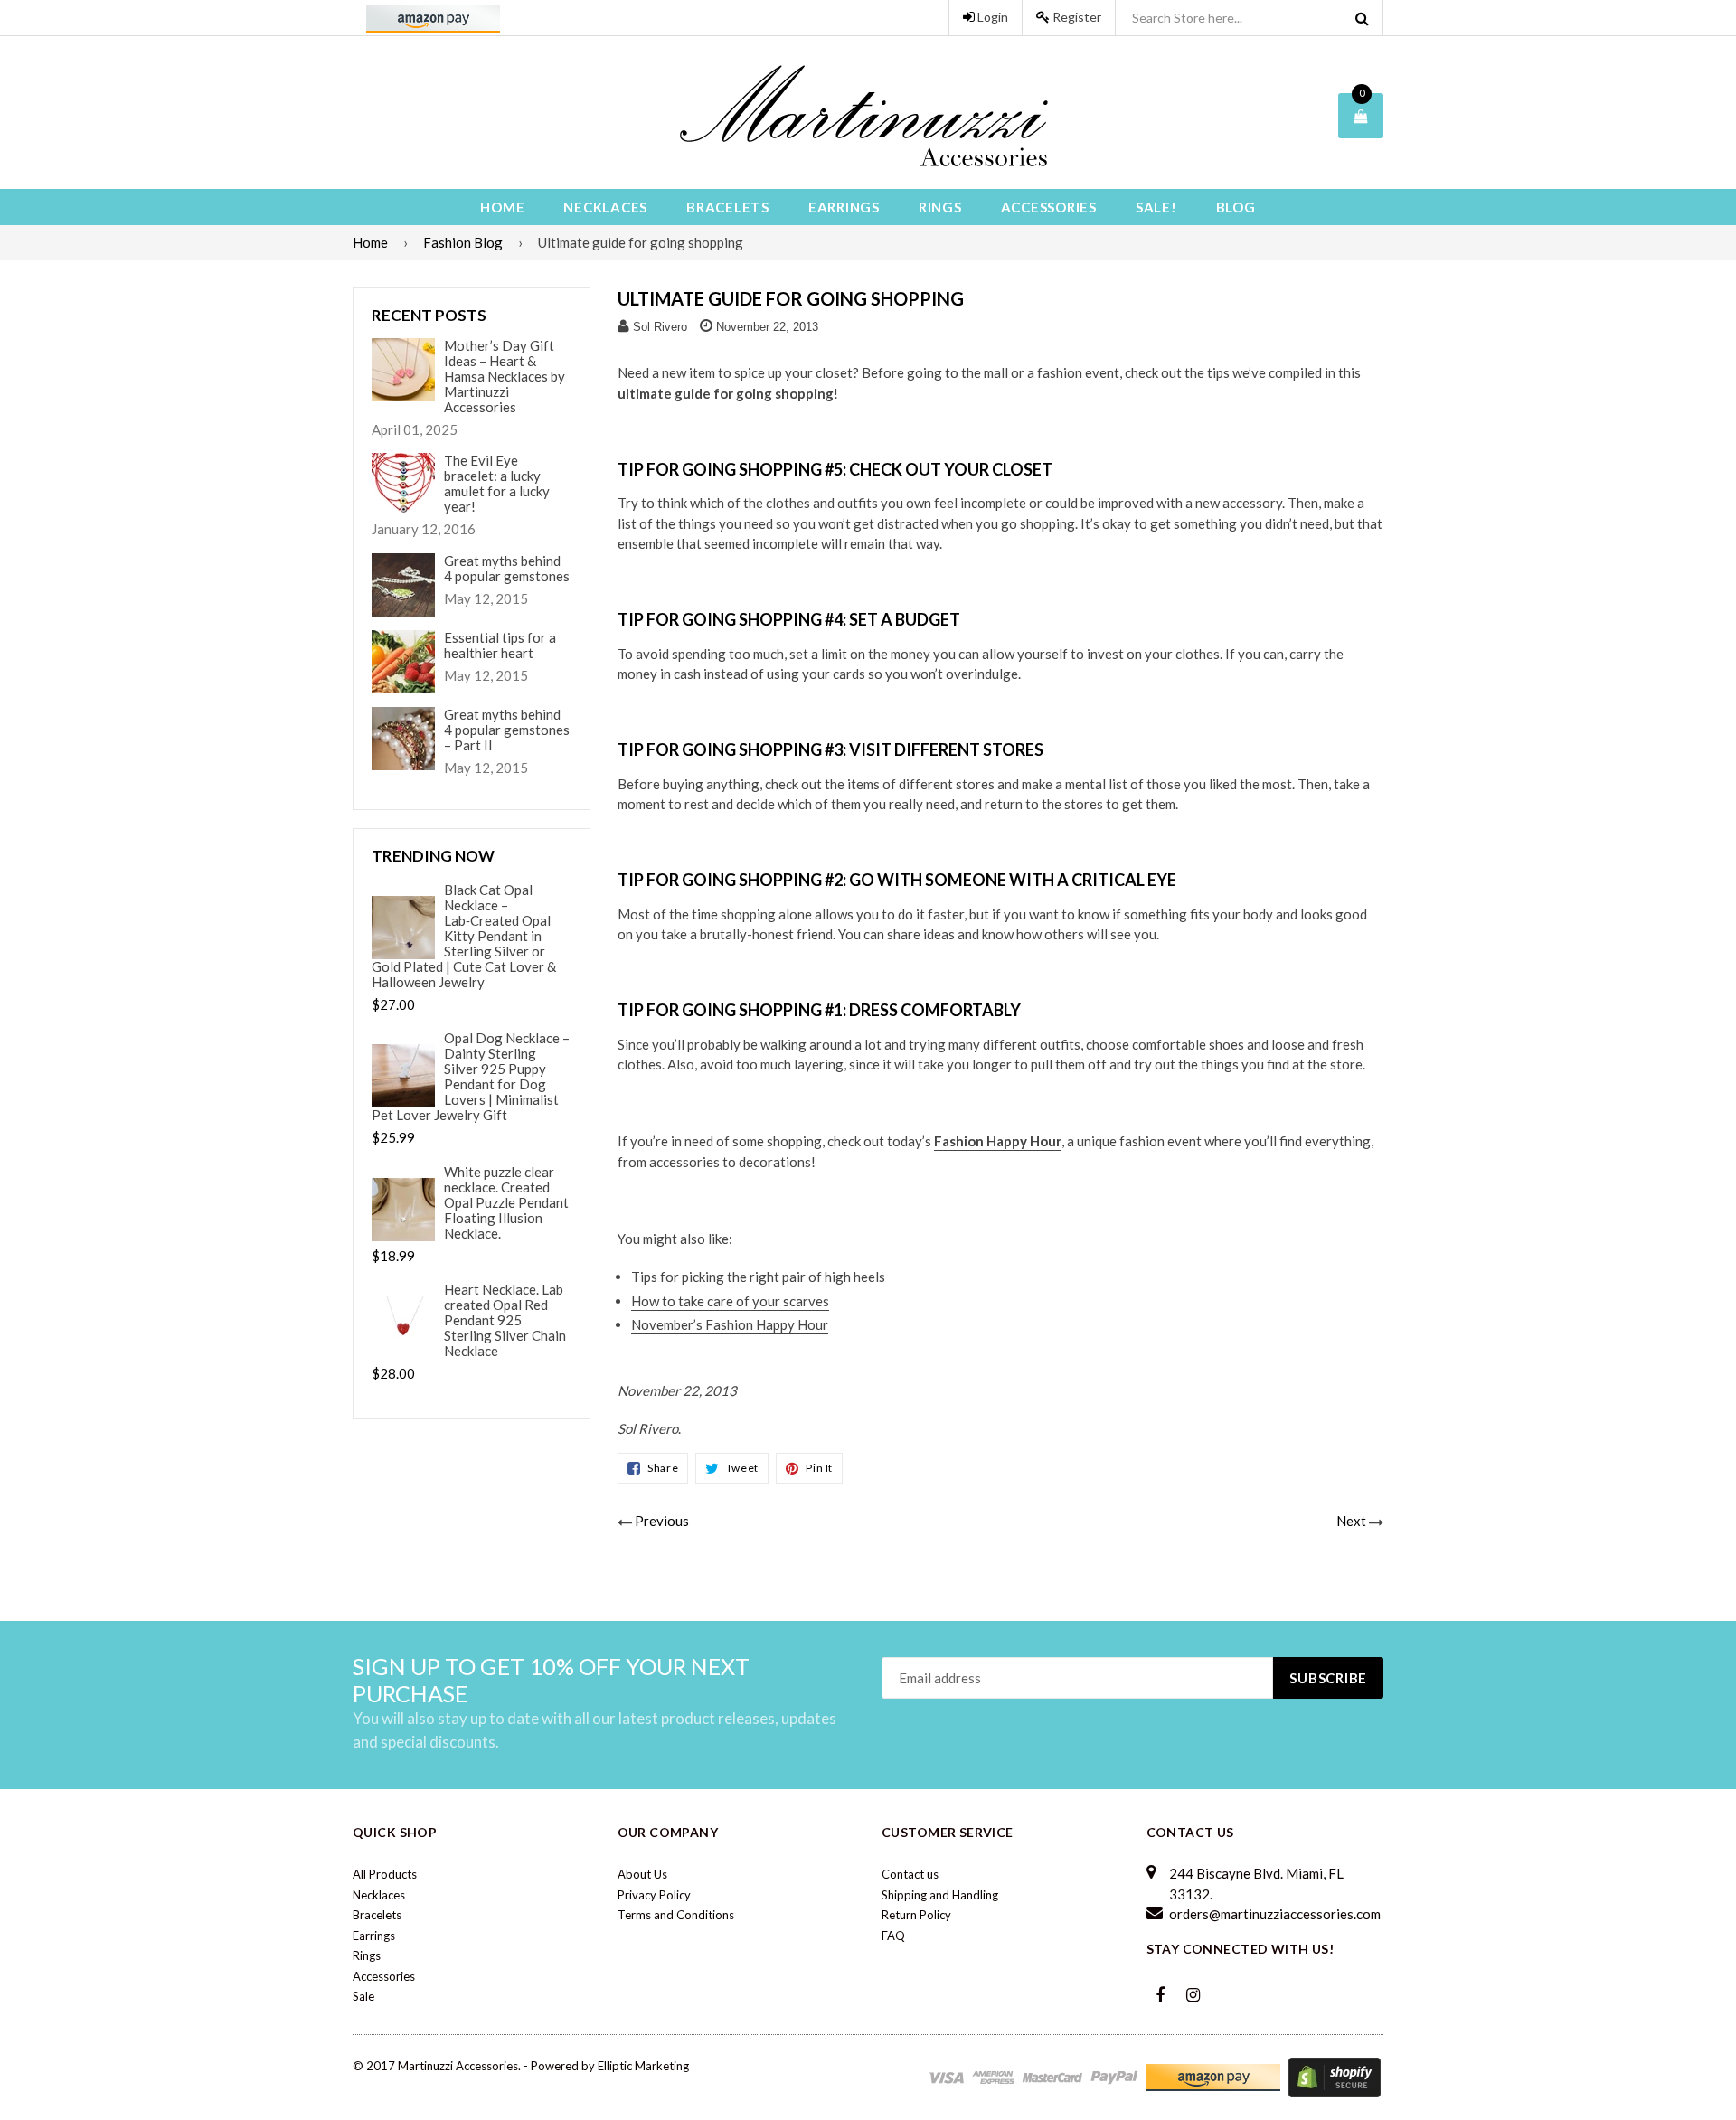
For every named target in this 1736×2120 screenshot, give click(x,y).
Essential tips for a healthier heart (500, 645)
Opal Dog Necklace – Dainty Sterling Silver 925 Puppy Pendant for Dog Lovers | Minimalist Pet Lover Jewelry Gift (471, 1077)
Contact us (910, 1874)
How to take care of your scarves (730, 1301)
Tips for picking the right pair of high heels (758, 1277)
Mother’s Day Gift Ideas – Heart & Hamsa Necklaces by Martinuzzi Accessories (505, 377)
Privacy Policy (654, 1895)
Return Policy (916, 1915)
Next (1351, 1521)
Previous (662, 1521)
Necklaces (605, 207)
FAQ (893, 1936)
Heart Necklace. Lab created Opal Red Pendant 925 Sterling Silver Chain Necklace (505, 1320)
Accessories (1049, 207)
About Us (642, 1874)
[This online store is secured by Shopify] (1335, 2076)
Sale (363, 1996)
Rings (940, 207)
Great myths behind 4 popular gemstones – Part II (507, 730)
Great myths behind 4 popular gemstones (507, 569)
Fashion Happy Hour (998, 1141)
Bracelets (728, 207)
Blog (1236, 207)
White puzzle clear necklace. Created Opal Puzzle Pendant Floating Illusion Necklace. (506, 1203)
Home (502, 207)
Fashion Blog (463, 242)
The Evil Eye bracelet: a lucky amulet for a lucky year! (497, 484)
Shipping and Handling (940, 1895)
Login (991, 17)
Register (1076, 17)
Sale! (1156, 207)
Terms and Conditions (676, 1915)
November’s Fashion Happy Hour (730, 1324)
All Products (385, 1874)
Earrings (844, 207)
